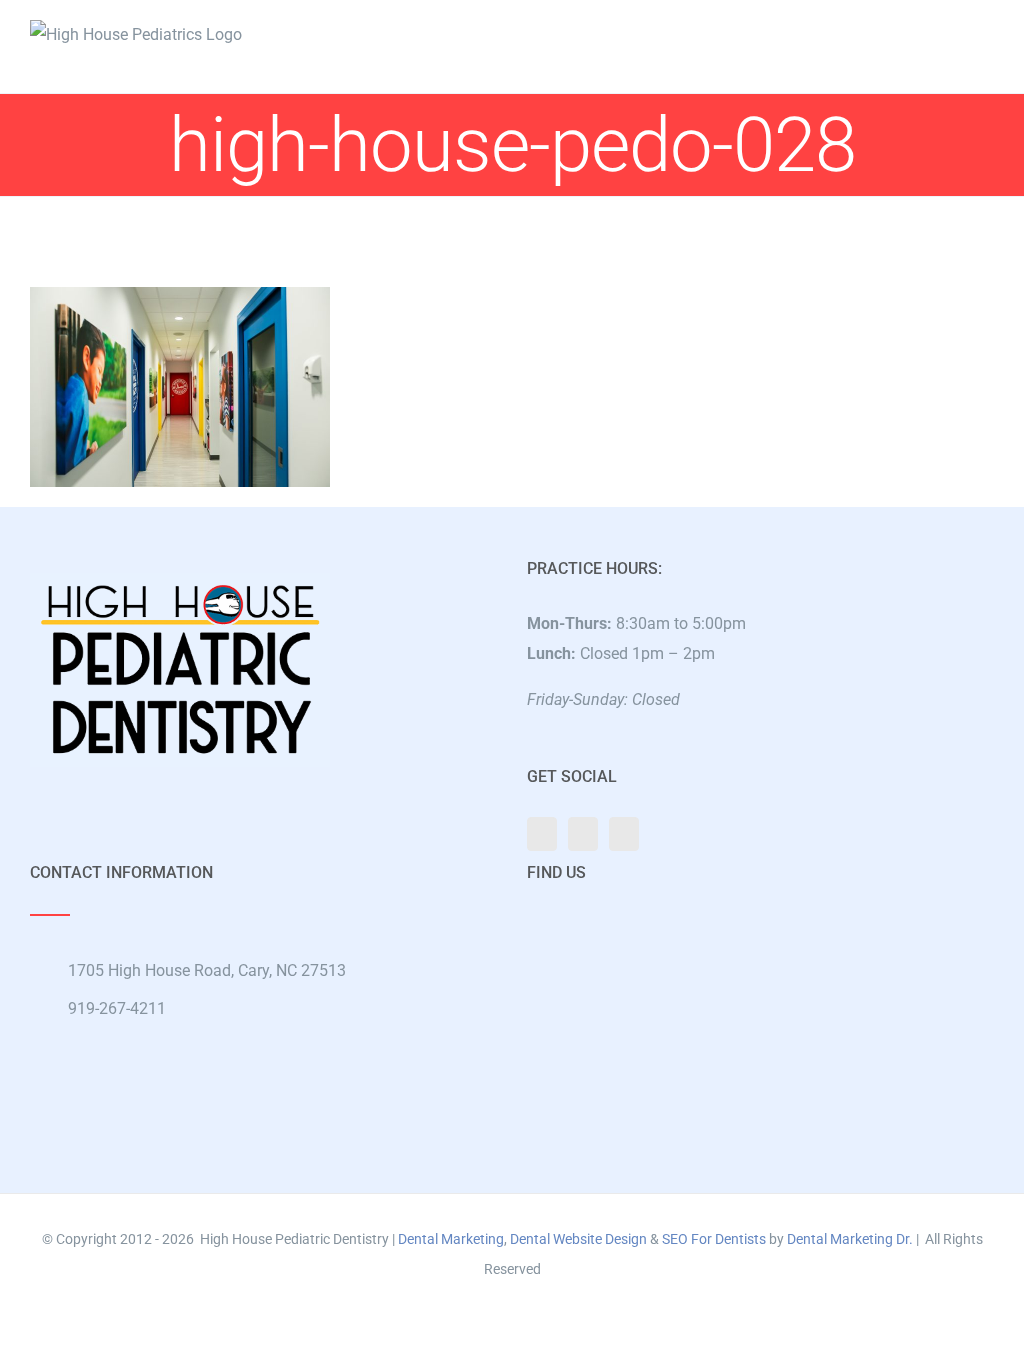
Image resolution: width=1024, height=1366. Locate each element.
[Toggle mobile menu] (986, 30)
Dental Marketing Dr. (850, 1239)
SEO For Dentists (714, 1239)
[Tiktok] (624, 834)
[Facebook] (542, 834)
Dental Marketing (451, 1239)
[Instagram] (583, 834)
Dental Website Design (578, 1239)
